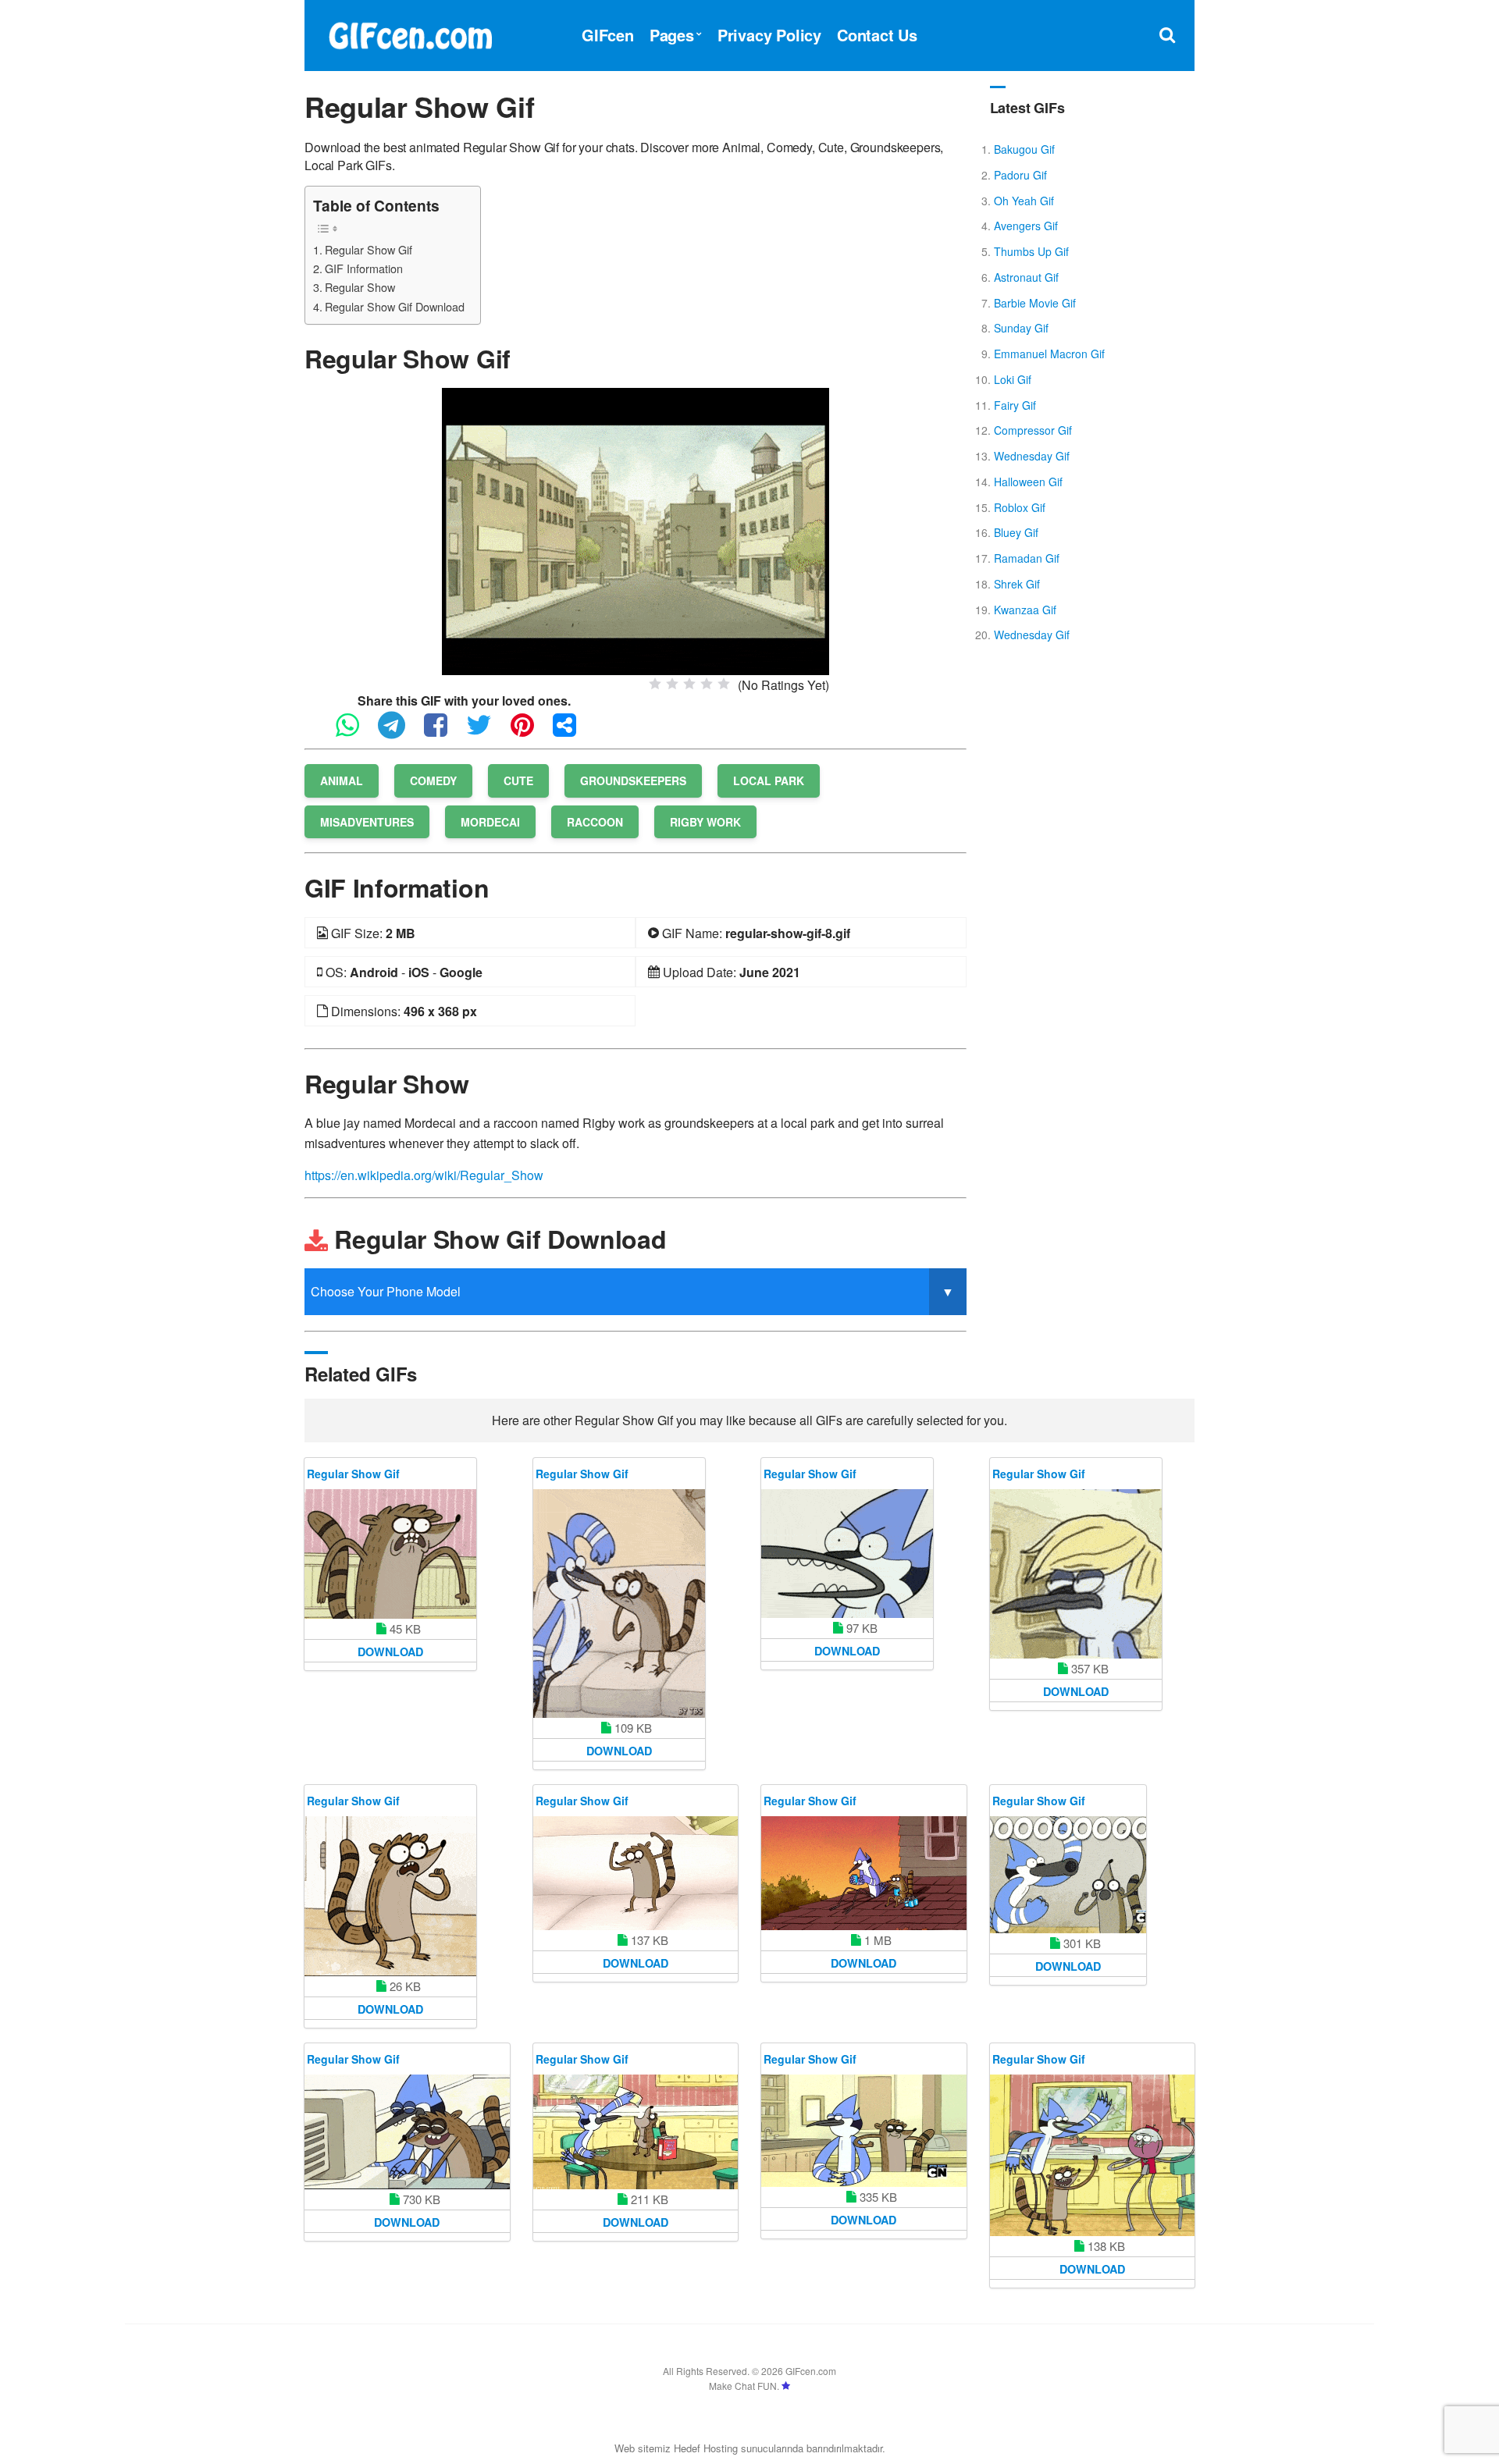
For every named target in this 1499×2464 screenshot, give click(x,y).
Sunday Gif (1021, 328)
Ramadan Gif (1027, 558)
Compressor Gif (1033, 430)
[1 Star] (655, 684)
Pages (672, 35)
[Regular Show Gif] (636, 530)
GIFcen (608, 35)
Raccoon (595, 822)
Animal (342, 780)
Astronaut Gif (1026, 277)
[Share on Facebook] (443, 732)
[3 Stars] (689, 684)
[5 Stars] (724, 684)
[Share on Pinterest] (530, 732)
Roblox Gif (1020, 507)
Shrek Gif (1017, 584)
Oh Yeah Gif (1024, 201)
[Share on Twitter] (487, 732)
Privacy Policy (769, 35)
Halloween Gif (1028, 482)
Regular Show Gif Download (395, 306)
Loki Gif (1013, 379)
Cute (518, 780)
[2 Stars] (672, 684)
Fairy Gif (1015, 405)
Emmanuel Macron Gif (1049, 354)
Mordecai (490, 822)
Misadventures (367, 822)
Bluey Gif (1016, 532)
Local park (769, 780)
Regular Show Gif (369, 249)
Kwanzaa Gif (1025, 610)
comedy (433, 780)
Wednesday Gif (1032, 456)
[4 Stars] (707, 684)
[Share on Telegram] (399, 732)
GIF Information (364, 268)
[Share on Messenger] (572, 732)
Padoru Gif (1020, 175)
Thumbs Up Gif (1031, 251)
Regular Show (360, 287)
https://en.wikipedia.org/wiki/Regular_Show (424, 1175)
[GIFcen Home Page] (410, 33)
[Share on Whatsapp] (355, 732)
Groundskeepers (633, 780)
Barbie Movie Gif (1035, 303)
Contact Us (877, 35)
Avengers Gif (1026, 226)
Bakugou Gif (1024, 149)
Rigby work (705, 822)
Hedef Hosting (706, 2448)
